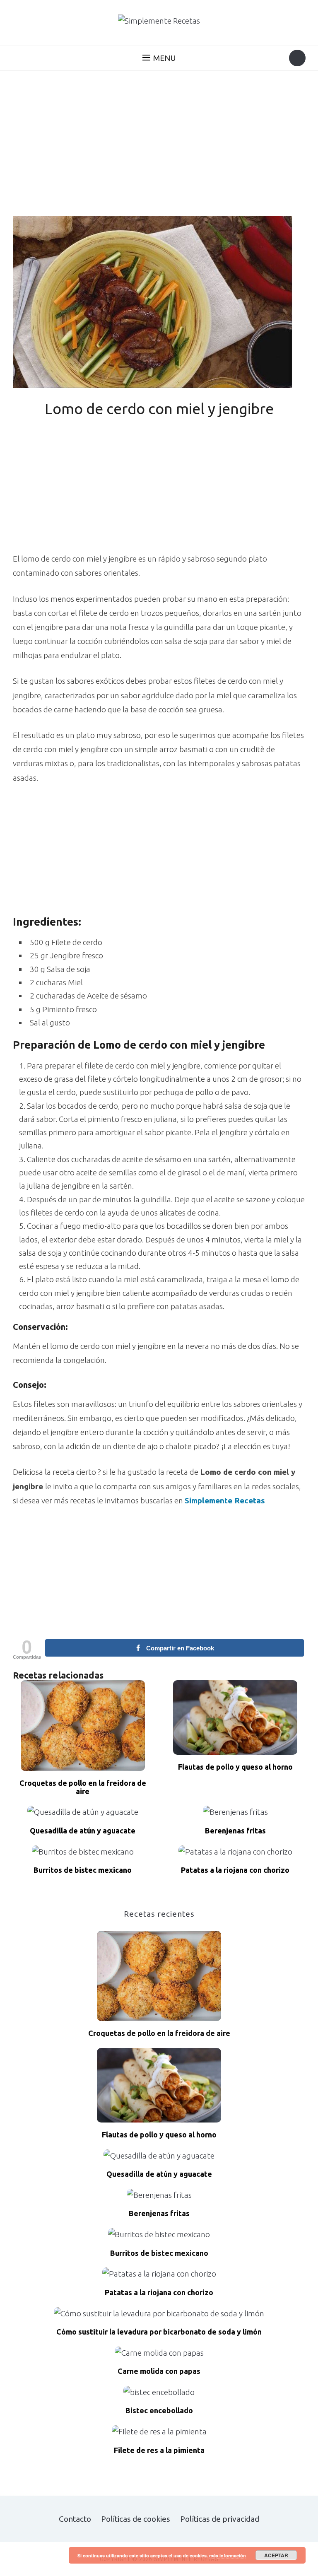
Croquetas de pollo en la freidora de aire (83, 1787)
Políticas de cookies (136, 2519)
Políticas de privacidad (220, 2519)
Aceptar (276, 2555)
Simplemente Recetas (225, 1500)
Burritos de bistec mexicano (83, 1870)
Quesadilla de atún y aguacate (83, 1831)
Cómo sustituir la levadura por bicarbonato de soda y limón (159, 2332)
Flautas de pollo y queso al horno (235, 1767)
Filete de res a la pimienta (159, 2450)
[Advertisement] (159, 145)
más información (228, 2555)
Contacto (75, 2519)
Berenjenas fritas (235, 1831)
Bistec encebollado (159, 2411)
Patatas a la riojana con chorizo (235, 1870)
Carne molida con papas (159, 2371)
